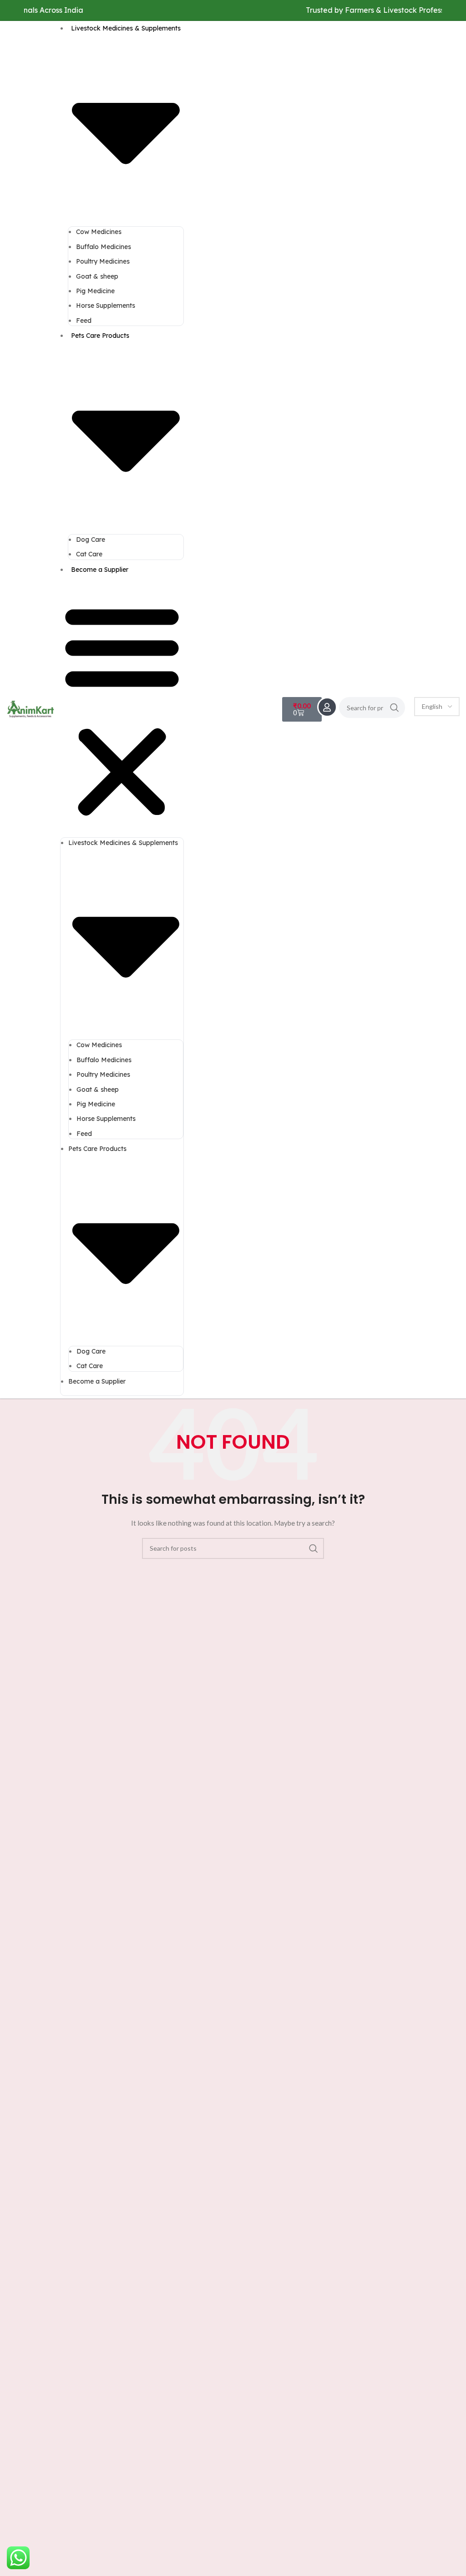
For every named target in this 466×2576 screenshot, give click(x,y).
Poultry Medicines (103, 261)
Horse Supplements (106, 305)
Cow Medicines (99, 232)
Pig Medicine (95, 291)
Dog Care (91, 540)
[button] (122, 710)
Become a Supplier (100, 570)
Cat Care (89, 554)
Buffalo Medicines (104, 247)
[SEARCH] (395, 708)
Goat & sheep (97, 276)
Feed (84, 321)
